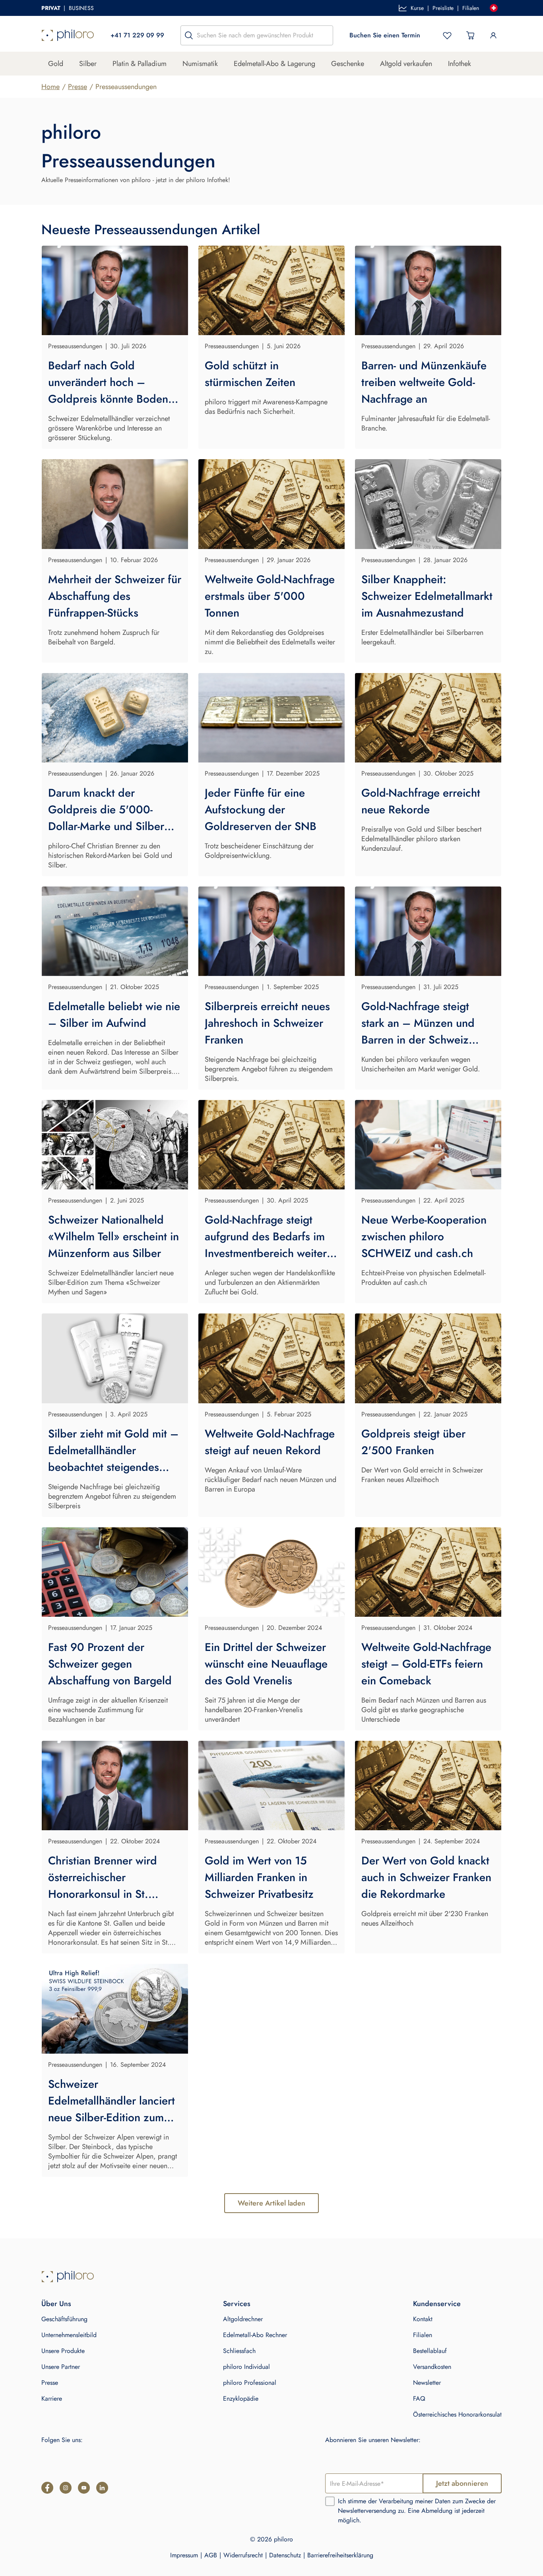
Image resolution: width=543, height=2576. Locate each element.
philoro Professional (250, 2383)
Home (50, 87)
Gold (56, 64)
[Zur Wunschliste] (447, 35)
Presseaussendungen (126, 87)
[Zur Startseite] (68, 35)
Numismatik (200, 64)
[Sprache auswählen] (494, 8)
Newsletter (427, 2383)
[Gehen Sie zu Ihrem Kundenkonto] (493, 35)
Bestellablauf (430, 2351)
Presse (78, 87)
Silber (88, 64)
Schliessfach (239, 2351)
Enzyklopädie (241, 2399)
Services (237, 2304)
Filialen (471, 8)
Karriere (52, 2399)
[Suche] (189, 35)
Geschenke (348, 64)
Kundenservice (437, 2304)
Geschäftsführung (64, 2319)
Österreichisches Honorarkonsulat (457, 2414)
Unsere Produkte (63, 2351)
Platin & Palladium (140, 64)
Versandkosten (432, 2367)
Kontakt (423, 2319)
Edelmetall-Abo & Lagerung (274, 64)
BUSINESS (81, 8)
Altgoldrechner (243, 2319)
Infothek (460, 64)
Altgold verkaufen (406, 64)
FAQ (419, 2399)
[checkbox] (330, 2501)
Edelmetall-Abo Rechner (255, 2335)
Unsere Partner (61, 2367)
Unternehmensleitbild (69, 2335)
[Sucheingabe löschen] (325, 35)
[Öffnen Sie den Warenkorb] (470, 35)
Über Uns (56, 2304)
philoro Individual (246, 2367)
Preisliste (443, 8)
